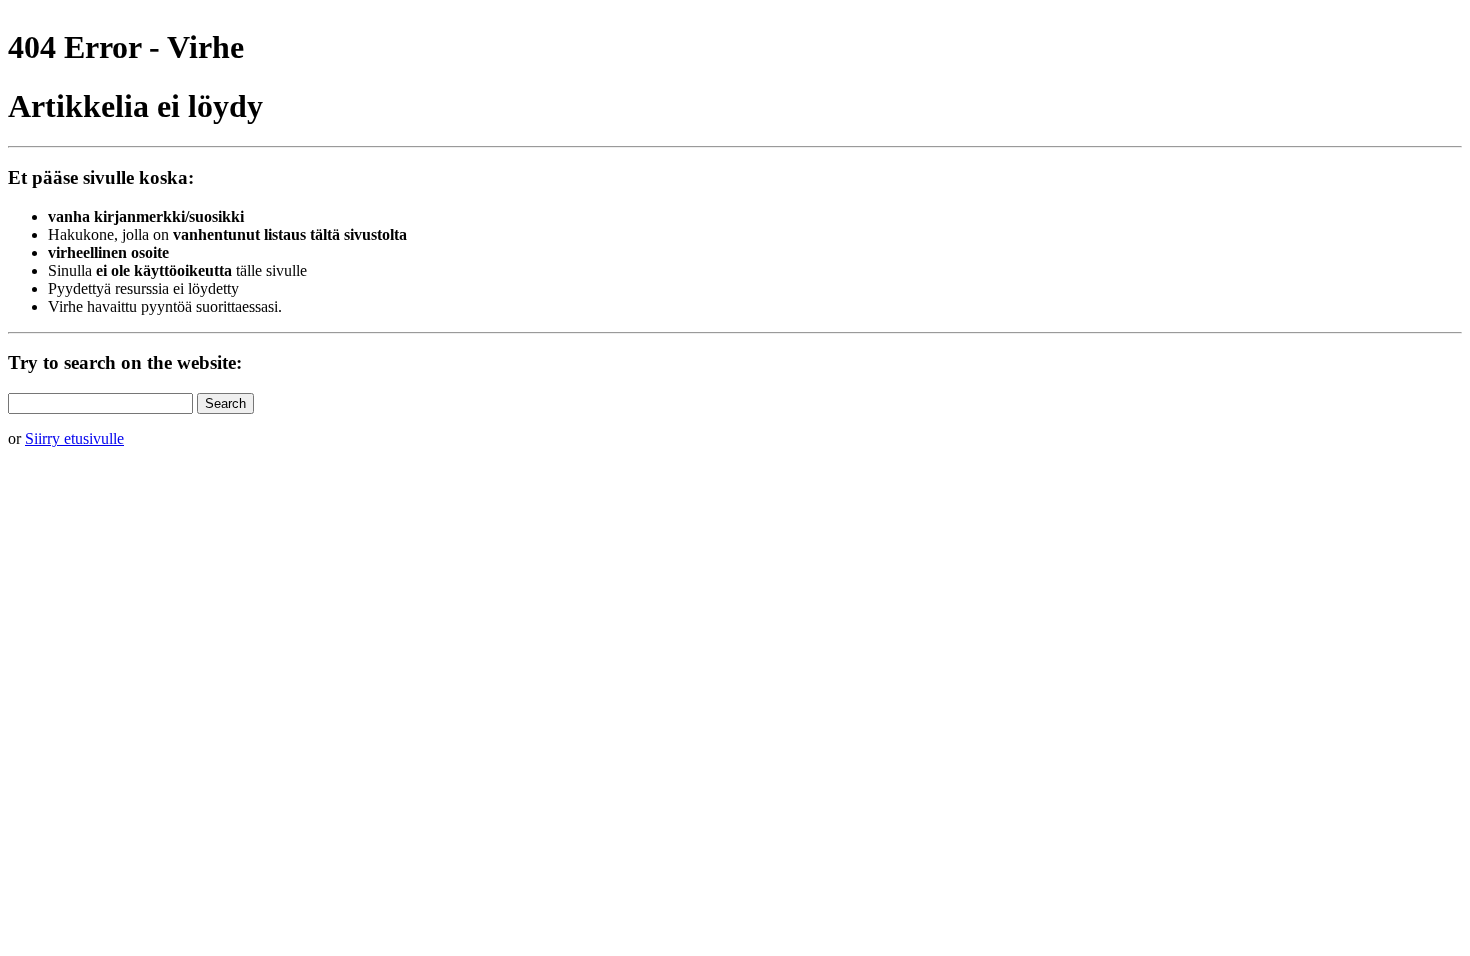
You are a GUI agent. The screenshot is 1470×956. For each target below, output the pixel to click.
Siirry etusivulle (74, 438)
